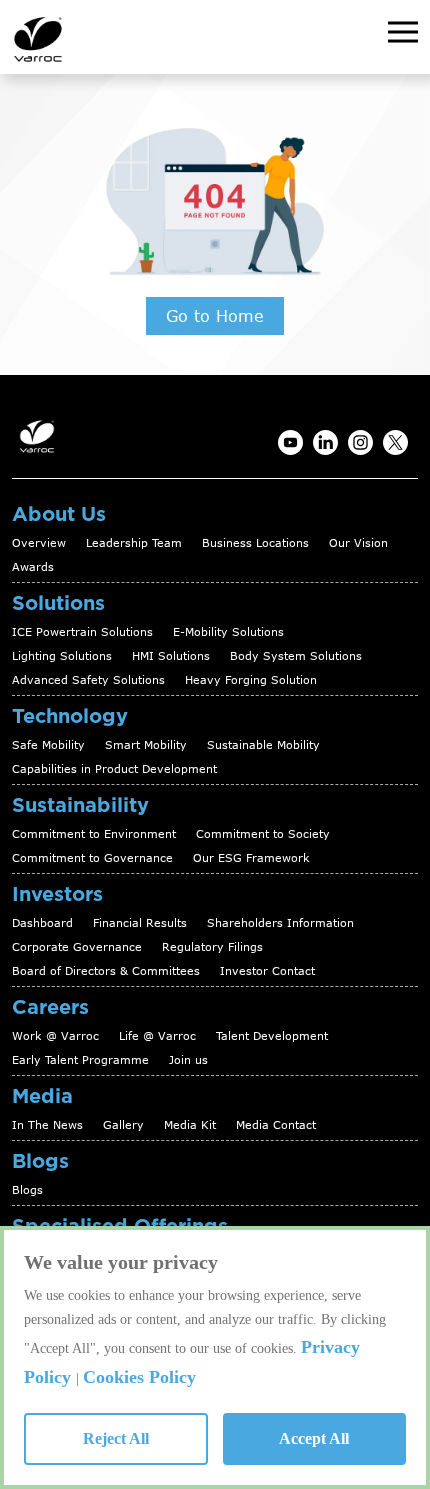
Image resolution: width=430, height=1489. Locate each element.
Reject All (116, 1438)
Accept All (314, 1438)
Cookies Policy (139, 1377)
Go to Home (215, 316)
